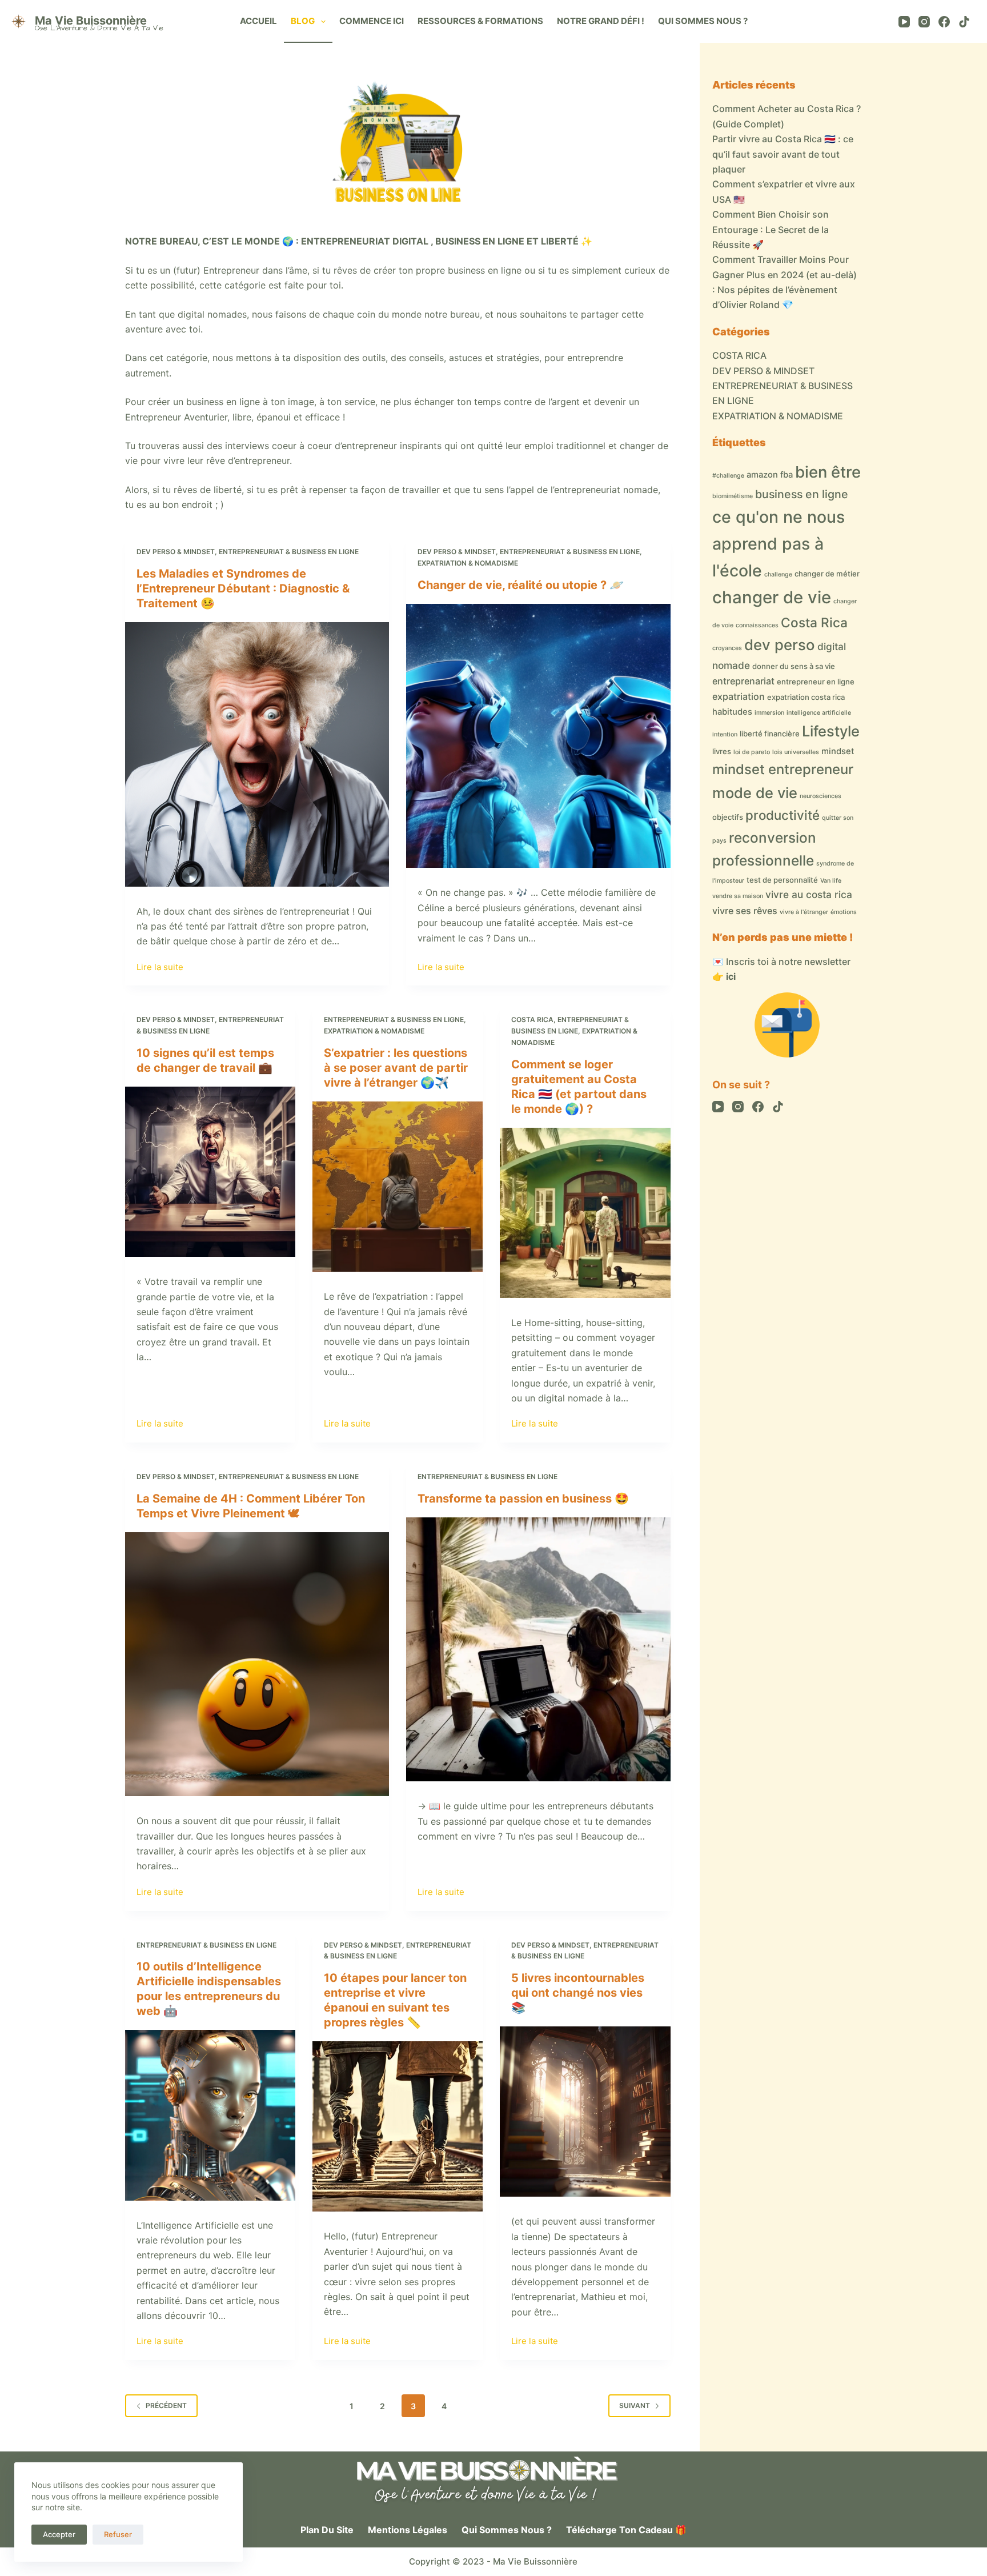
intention (725, 734)
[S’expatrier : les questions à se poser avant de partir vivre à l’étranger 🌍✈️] (398, 1187)
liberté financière (770, 734)
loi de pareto (752, 752)
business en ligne (802, 494)
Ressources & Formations (480, 21)
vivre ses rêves (745, 911)
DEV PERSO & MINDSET (176, 552)
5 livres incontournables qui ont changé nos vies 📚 (578, 1993)
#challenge (728, 476)
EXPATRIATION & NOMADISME (468, 563)
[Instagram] (924, 22)
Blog (303, 21)
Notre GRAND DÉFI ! (601, 21)
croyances (727, 648)
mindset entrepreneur (783, 769)
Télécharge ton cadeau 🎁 (626, 2530)
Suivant (635, 2405)
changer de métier (827, 574)
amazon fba (770, 475)
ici (731, 976)
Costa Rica (814, 622)
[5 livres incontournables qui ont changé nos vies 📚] (585, 2112)
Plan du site (327, 2530)
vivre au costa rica (809, 894)
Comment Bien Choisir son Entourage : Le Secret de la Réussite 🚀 (771, 229)
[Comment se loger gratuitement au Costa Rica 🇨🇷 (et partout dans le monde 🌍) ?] (585, 1213)
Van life (831, 881)
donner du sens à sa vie (794, 666)
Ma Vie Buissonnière (91, 21)
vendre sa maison (738, 896)
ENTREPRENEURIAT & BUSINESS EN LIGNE (289, 552)
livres (722, 751)
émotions (844, 912)
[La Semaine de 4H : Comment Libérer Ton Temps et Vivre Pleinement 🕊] (257, 1664)
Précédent (166, 2405)
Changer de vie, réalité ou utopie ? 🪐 (521, 585)
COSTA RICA (532, 1019)
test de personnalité (782, 880)
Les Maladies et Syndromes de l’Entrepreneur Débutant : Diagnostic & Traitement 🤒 (243, 588)
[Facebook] (944, 22)
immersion (769, 713)
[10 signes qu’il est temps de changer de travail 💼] (210, 1172)
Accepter (59, 2534)
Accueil (258, 21)
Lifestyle (831, 731)
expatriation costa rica (806, 697)
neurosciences (821, 796)
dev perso (780, 645)
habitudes (732, 712)
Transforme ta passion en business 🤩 (523, 1499)
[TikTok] (964, 22)
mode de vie (755, 793)
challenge (778, 574)
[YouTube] (904, 22)
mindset (838, 751)
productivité (783, 815)
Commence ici (372, 21)
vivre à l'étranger (804, 912)
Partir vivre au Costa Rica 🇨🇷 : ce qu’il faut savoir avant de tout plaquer (783, 154)
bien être (828, 472)
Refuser (118, 2534)
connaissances (757, 625)
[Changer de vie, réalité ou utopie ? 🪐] (538, 736)
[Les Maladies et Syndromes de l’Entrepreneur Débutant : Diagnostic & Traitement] (257, 754)
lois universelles (796, 752)
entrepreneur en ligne (816, 682)
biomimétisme (733, 496)
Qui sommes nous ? (703, 21)
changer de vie (772, 597)
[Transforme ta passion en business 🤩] (538, 1649)
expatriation (739, 696)
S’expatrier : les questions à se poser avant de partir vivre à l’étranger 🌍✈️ (396, 1068)
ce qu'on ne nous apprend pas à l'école (779, 544)
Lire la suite (160, 968)
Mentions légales (408, 2530)
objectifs (728, 817)
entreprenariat (743, 681)
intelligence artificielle (819, 713)
